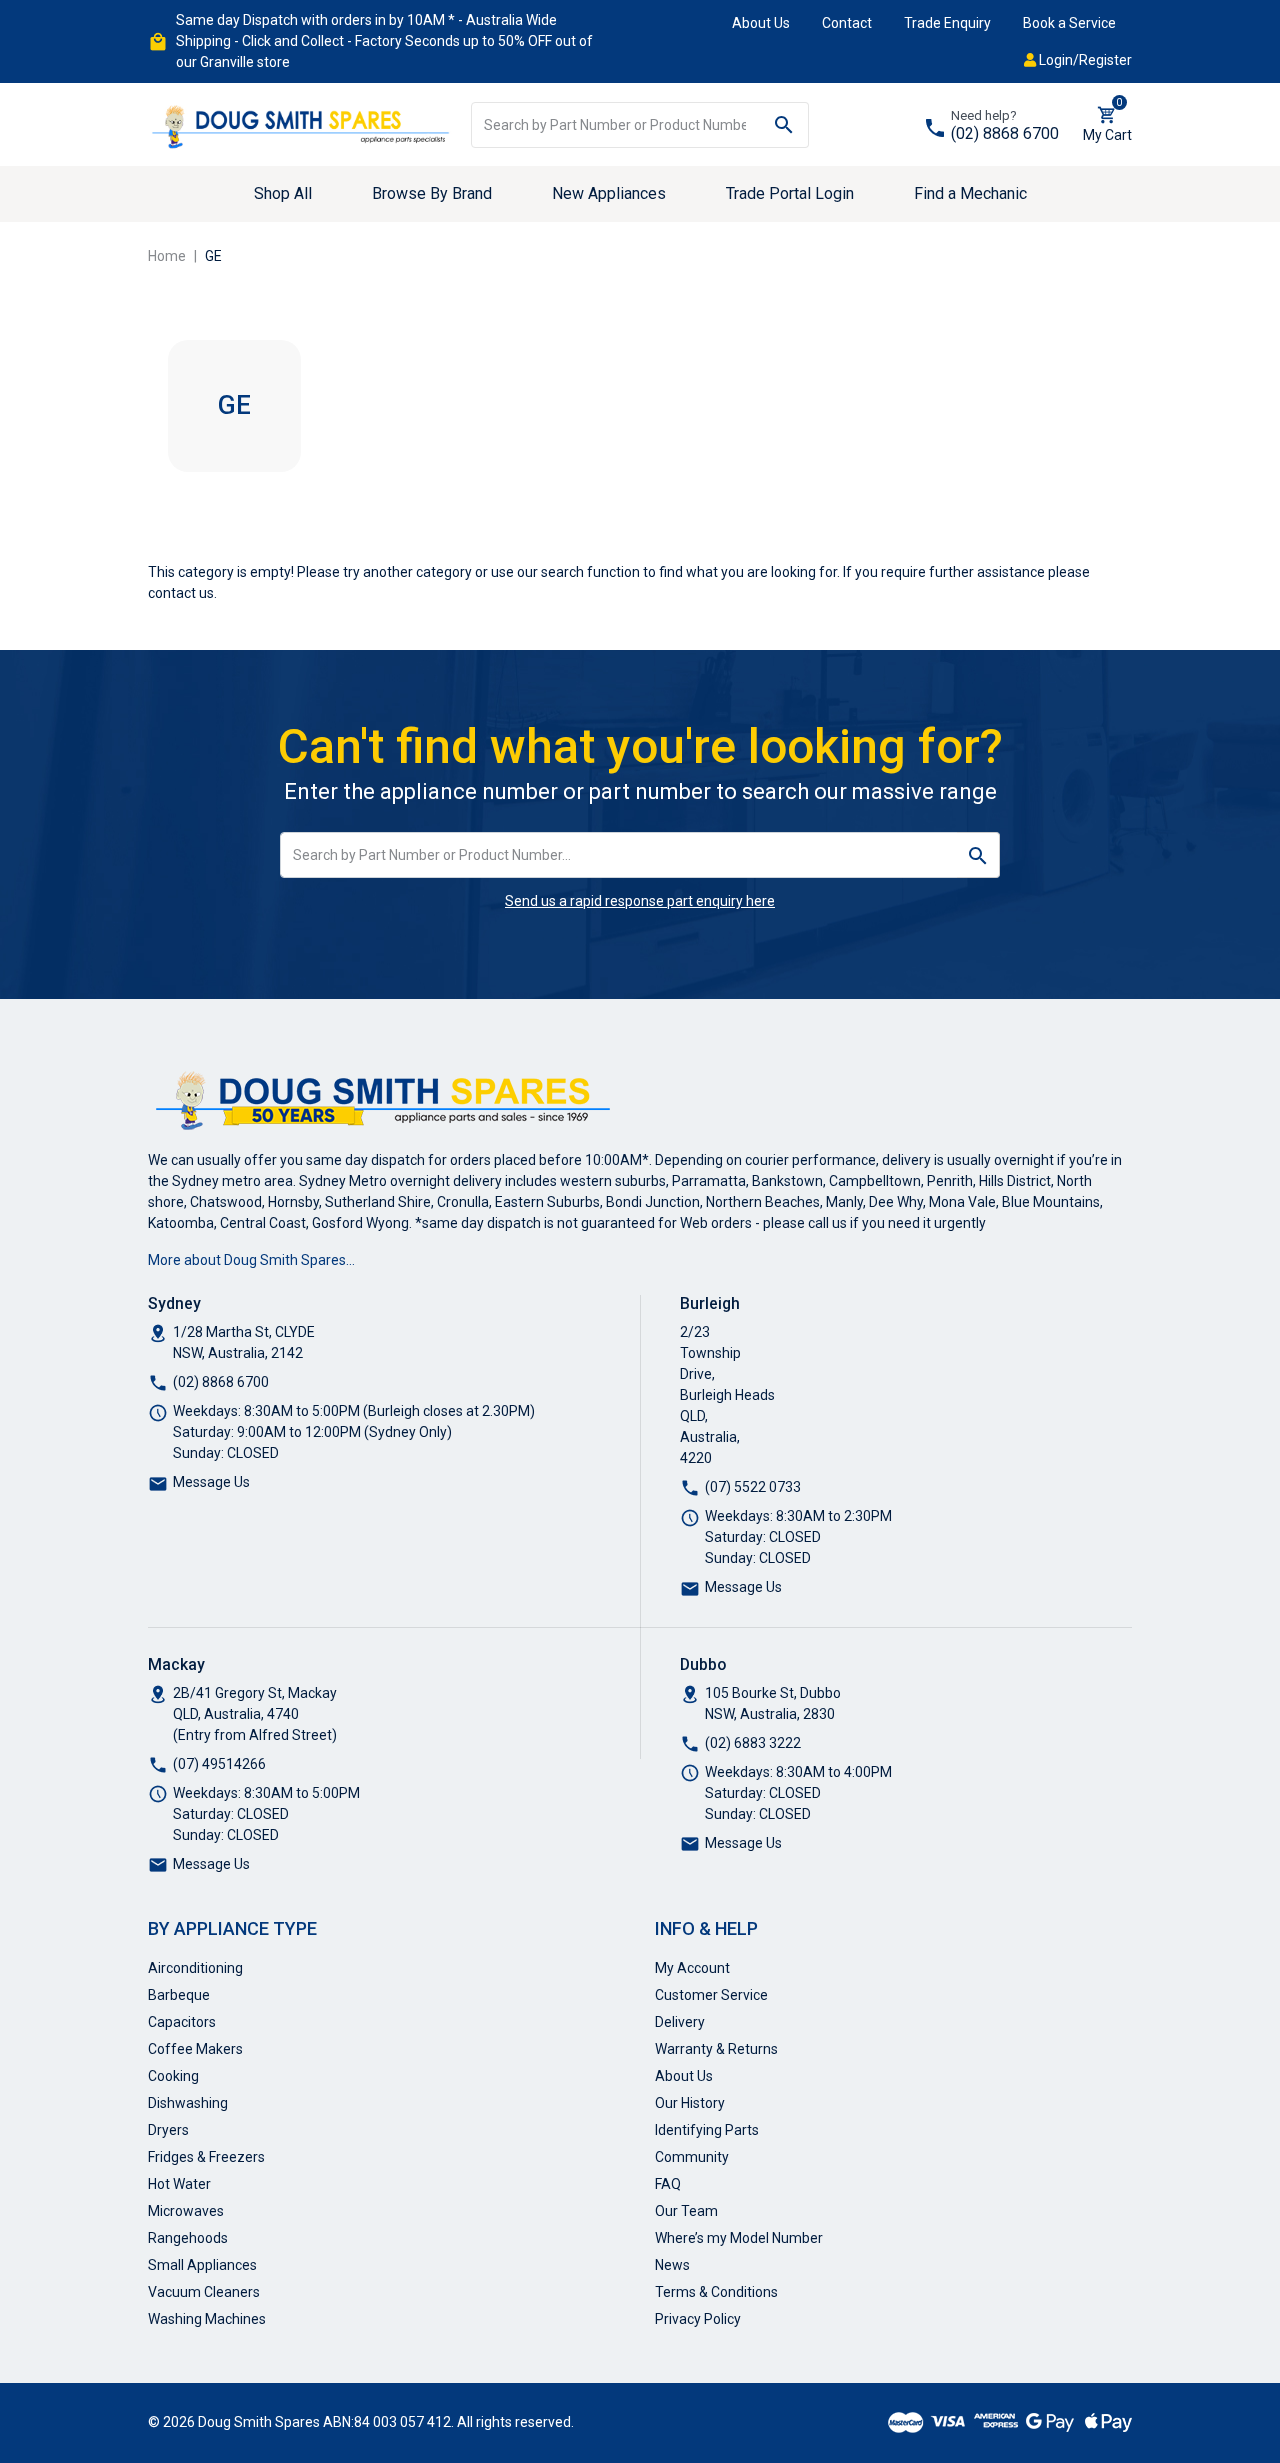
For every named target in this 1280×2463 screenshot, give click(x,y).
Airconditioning (195, 1968)
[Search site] (784, 125)
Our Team (686, 2211)
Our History (690, 2103)
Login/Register (1084, 60)
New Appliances (609, 193)
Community (692, 2157)
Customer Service (711, 1995)
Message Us (211, 1482)
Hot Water (179, 2184)
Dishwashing (188, 2103)
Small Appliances (202, 2265)
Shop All (283, 193)
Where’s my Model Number (739, 2238)
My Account (692, 1968)
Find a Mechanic (970, 193)
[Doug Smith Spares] (302, 123)
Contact (847, 23)
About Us (761, 23)
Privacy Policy (698, 2319)
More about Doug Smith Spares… (251, 1260)
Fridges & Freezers (206, 2157)
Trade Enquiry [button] (947, 23)
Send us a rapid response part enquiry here (640, 901)
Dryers (168, 2130)
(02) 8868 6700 (1005, 133)
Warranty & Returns (716, 2049)
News (672, 2265)
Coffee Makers (195, 2049)
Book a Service (1069, 23)
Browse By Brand (432, 193)
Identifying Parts (707, 2130)
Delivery (680, 2022)
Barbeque (179, 1995)
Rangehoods (188, 2238)
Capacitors (182, 2022)
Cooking (173, 2076)
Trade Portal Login (790, 193)
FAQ (668, 2184)
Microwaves (186, 2211)
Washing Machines (207, 2319)
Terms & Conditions (716, 2292)
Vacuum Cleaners (204, 2292)
